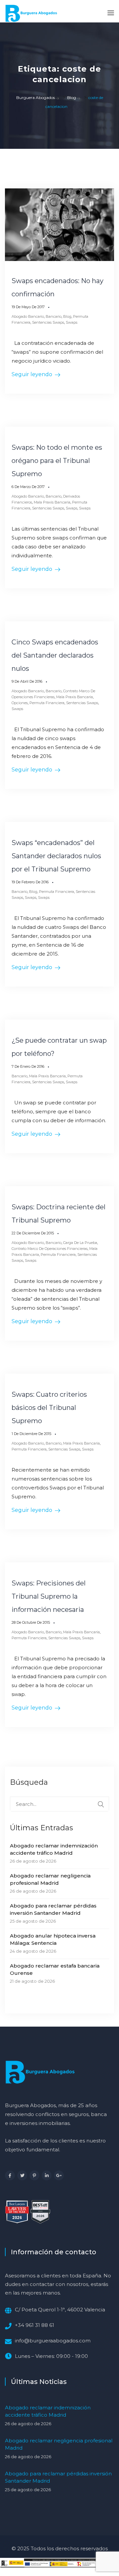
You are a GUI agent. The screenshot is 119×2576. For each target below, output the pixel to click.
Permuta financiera (47, 703)
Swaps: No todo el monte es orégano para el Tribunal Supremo (57, 461)
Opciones (20, 703)
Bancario (54, 316)
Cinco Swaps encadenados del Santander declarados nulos (55, 655)
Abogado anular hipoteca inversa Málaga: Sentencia (53, 1939)
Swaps (72, 322)
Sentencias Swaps (48, 322)
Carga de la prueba (80, 1243)
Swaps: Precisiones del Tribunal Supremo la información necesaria (49, 1596)
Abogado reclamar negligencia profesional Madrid (50, 1879)
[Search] (101, 1804)
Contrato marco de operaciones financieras (50, 1249)
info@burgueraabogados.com (53, 2341)
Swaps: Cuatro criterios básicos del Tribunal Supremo (49, 1408)
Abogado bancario (28, 316)
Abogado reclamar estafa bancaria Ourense (55, 1969)
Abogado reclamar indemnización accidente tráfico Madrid (54, 1849)
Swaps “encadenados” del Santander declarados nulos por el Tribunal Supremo (56, 856)
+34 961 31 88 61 (35, 2325)
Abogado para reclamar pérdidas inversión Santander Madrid (53, 1909)
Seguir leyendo (32, 374)
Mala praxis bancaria (52, 502)
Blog (67, 316)
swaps (85, 508)
